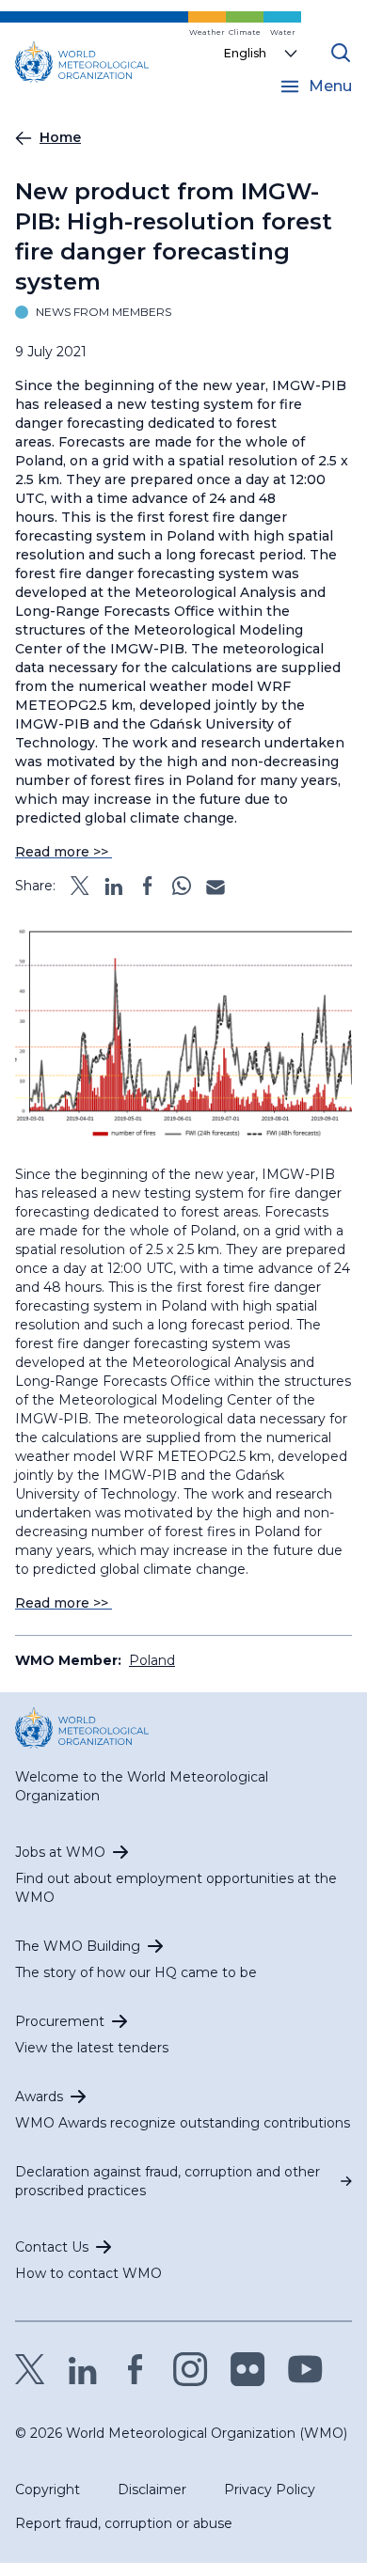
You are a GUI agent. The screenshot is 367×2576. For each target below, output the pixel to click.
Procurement (60, 2021)
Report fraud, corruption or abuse (124, 2523)
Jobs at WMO (60, 1852)
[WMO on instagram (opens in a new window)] (191, 2369)
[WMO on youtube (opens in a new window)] (305, 2369)
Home (60, 137)
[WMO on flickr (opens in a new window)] (248, 2369)
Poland (152, 1660)
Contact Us (52, 2247)
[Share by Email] (215, 886)
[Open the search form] (341, 53)
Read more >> (64, 852)
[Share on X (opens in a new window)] (80, 886)
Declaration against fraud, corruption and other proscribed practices (168, 2181)
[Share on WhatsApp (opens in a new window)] (182, 886)
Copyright (48, 2490)
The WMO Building (78, 1946)
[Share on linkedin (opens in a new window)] (114, 886)
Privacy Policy (270, 2490)
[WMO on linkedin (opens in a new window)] (83, 2369)
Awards (39, 2097)
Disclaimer (152, 2490)
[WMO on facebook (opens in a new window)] (136, 2369)
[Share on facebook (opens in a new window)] (148, 886)
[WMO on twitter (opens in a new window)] (30, 2369)
